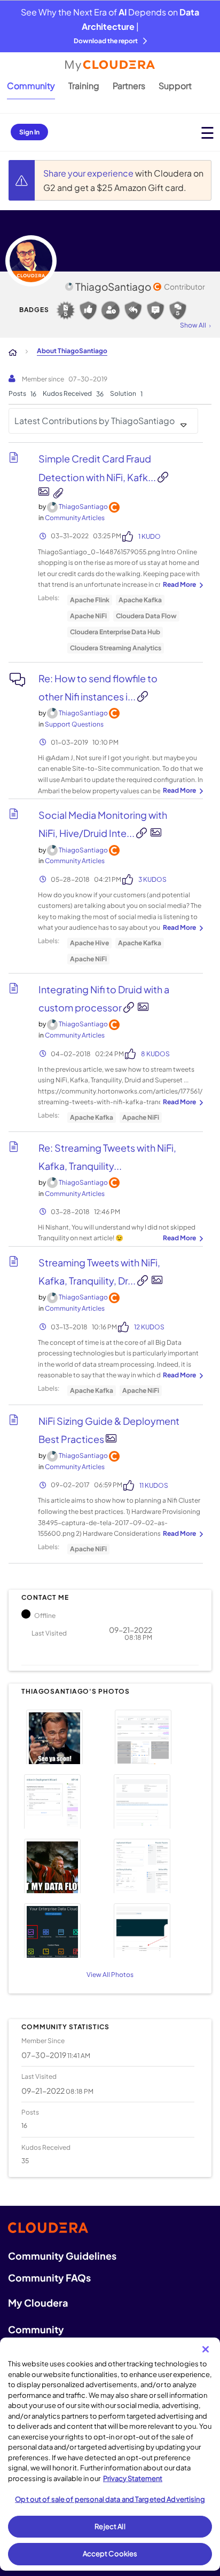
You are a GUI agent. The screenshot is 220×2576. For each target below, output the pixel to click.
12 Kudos (149, 1327)
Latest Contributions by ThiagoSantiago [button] (95, 421)
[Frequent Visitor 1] (111, 310)
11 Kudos (154, 1485)
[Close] (206, 2349)
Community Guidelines (62, 2256)
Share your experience (89, 173)
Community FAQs (49, 2278)
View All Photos (110, 1975)
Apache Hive (89, 943)
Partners (129, 86)
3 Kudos (152, 879)
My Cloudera (38, 2303)
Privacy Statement (133, 2478)
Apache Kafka (140, 600)
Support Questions (74, 724)
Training (84, 86)
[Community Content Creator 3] (66, 310)
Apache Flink (90, 600)
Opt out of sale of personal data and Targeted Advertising (110, 2499)
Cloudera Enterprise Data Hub (115, 632)
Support (175, 86)
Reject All (110, 2526)
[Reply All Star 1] (133, 310)
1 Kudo (150, 536)
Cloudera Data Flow (146, 616)
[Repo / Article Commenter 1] (155, 310)
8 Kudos (155, 1054)
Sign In (29, 132)
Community (31, 86)
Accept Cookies (110, 2554)
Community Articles (75, 518)
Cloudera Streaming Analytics (116, 648)
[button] (64, 1736)
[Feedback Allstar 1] (88, 310)
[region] (110, 2454)
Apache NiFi (88, 616)
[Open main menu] (207, 133)
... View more (182, 585)
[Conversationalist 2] (178, 310)
